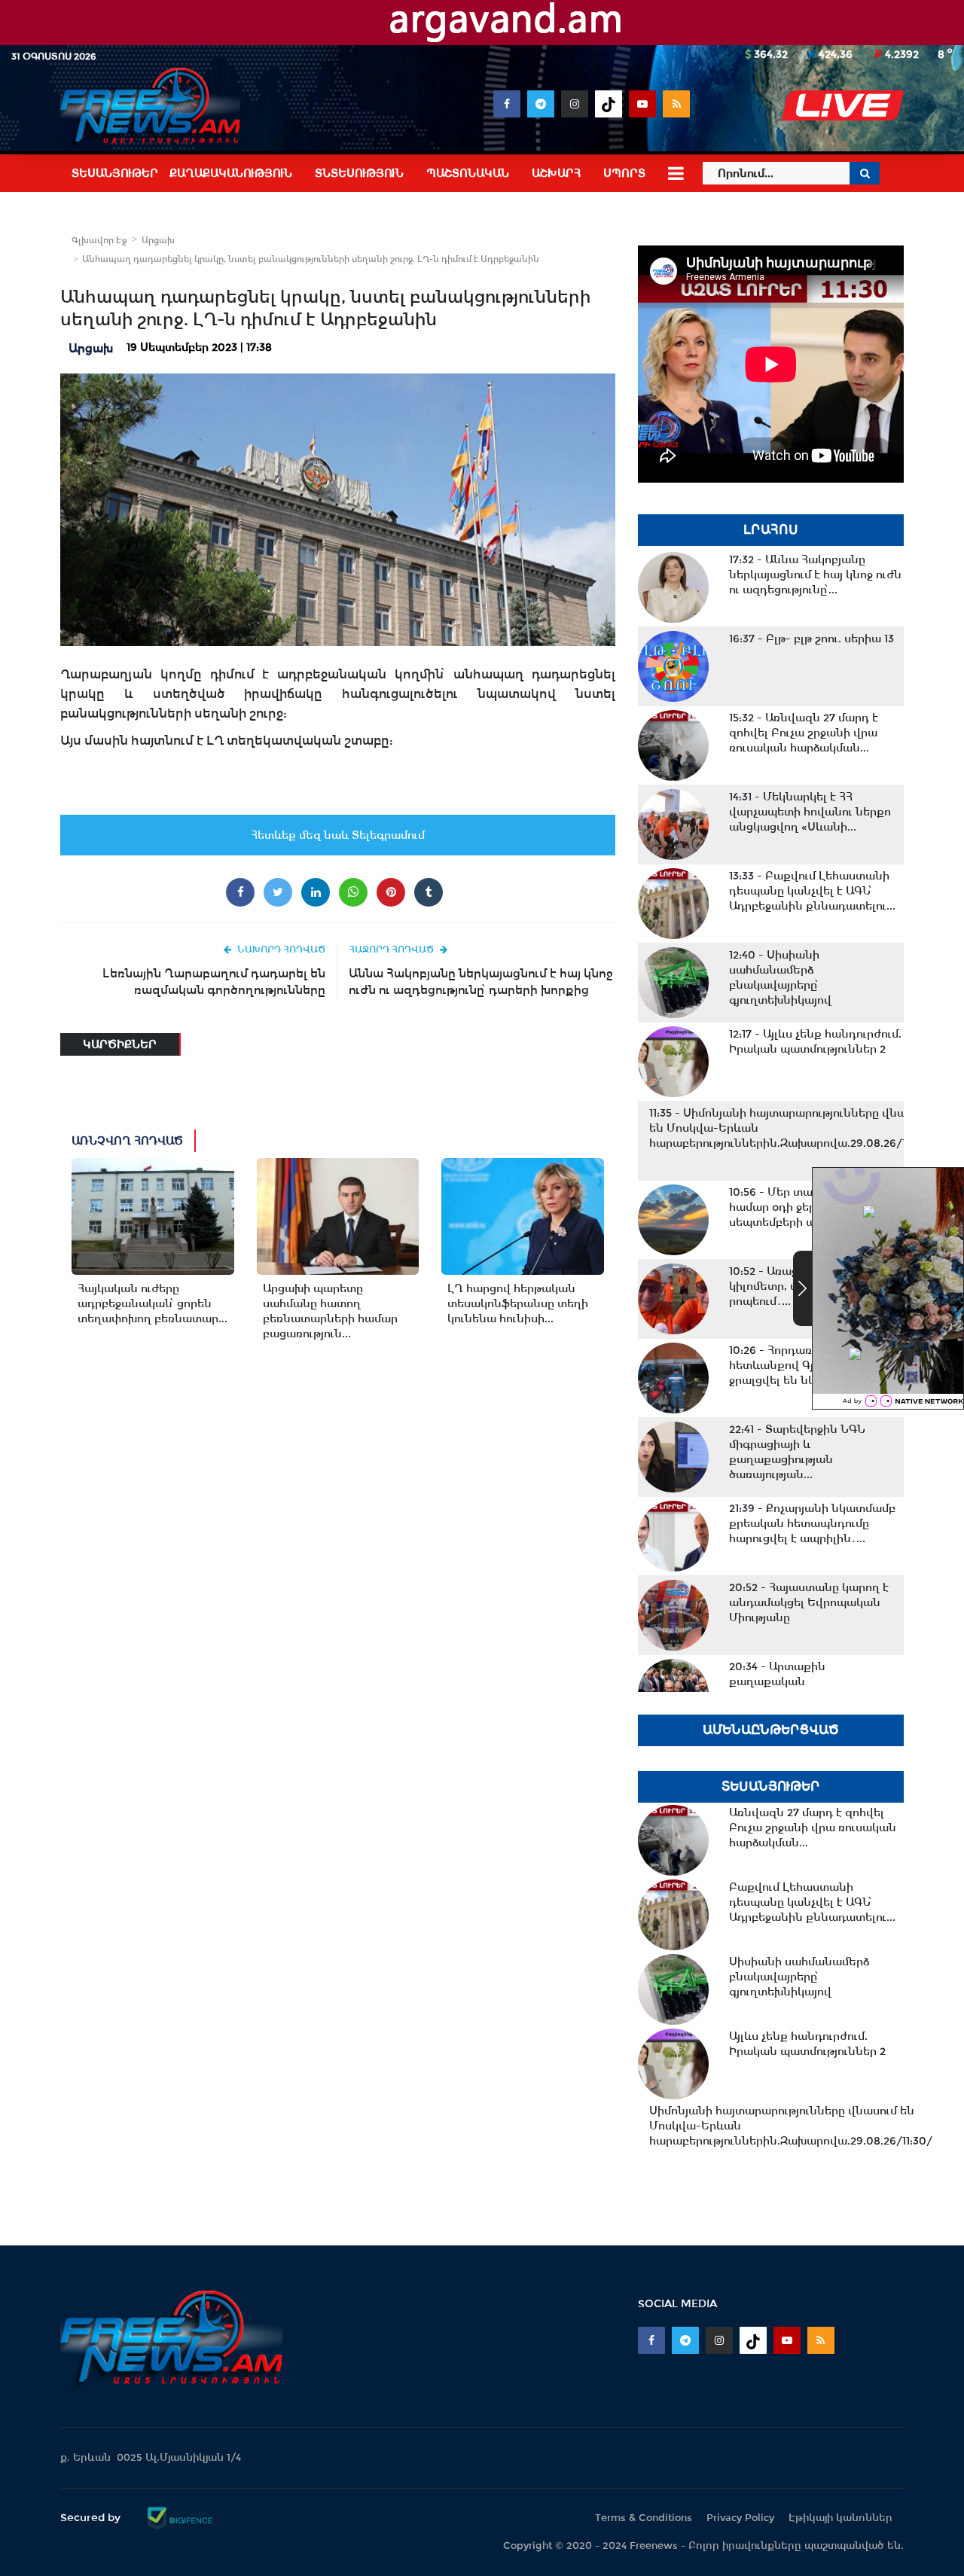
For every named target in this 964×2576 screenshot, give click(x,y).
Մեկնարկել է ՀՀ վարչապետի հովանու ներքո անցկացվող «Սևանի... (810, 812)
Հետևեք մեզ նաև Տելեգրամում (338, 835)
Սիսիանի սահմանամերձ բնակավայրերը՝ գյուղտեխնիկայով (780, 977)
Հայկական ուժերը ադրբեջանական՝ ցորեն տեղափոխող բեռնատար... (153, 1303)
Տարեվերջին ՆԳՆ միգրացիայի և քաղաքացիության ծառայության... (797, 1452)
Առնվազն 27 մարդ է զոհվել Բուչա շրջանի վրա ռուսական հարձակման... (804, 733)
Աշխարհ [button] (556, 173)
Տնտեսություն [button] (359, 173)
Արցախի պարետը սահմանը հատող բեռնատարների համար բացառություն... (330, 1311)
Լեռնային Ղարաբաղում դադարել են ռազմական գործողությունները (214, 982)
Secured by (92, 2517)
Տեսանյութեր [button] (115, 173)
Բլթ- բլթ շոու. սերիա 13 (811, 639)
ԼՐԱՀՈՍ (771, 530)
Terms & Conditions (644, 2518)
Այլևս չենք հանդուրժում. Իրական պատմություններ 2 (815, 1041)
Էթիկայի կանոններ (840, 2518)
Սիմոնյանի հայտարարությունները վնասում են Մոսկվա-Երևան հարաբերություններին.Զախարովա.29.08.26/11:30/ (791, 1128)
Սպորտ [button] (624, 173)
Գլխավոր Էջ (99, 240)
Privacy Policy (740, 2518)
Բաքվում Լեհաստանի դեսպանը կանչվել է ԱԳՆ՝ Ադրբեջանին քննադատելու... (812, 891)
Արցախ (158, 240)
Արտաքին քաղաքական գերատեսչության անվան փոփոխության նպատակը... (805, 1689)
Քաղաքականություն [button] (231, 173)
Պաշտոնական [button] (468, 173)
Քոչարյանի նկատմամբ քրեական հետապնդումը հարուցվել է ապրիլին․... (812, 1523)
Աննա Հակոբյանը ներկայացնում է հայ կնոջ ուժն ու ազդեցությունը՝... (815, 575)
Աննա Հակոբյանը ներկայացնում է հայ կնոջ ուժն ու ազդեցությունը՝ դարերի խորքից (481, 982)
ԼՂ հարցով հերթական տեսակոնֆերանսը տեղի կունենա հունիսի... (518, 1303)
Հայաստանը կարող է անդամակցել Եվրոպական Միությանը (809, 1602)
